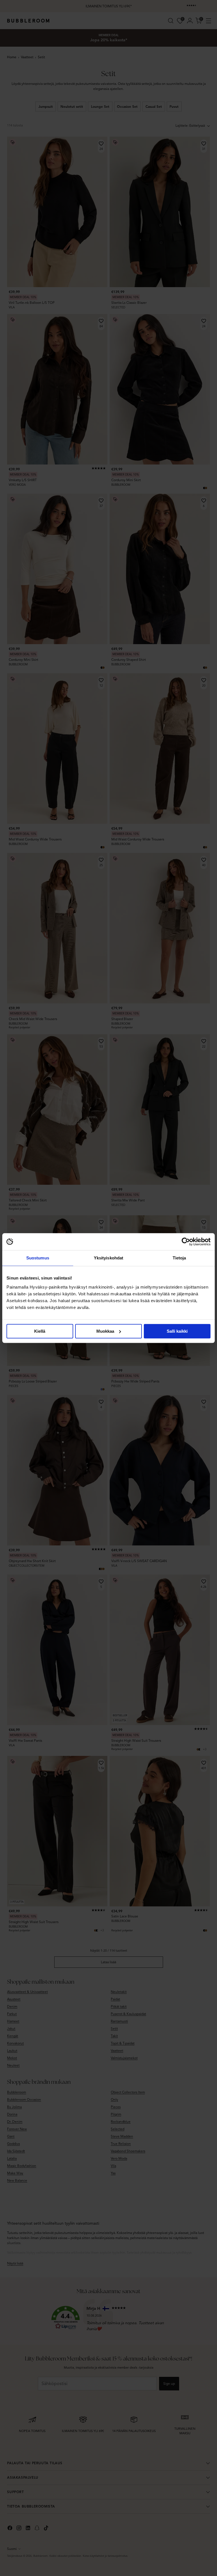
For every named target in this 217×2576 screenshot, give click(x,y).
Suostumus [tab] (38, 1258)
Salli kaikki (177, 1331)
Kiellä (40, 1331)
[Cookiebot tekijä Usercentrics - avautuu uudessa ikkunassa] (186, 1242)
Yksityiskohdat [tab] (108, 1258)
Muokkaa (105, 1331)
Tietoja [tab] (179, 1258)
